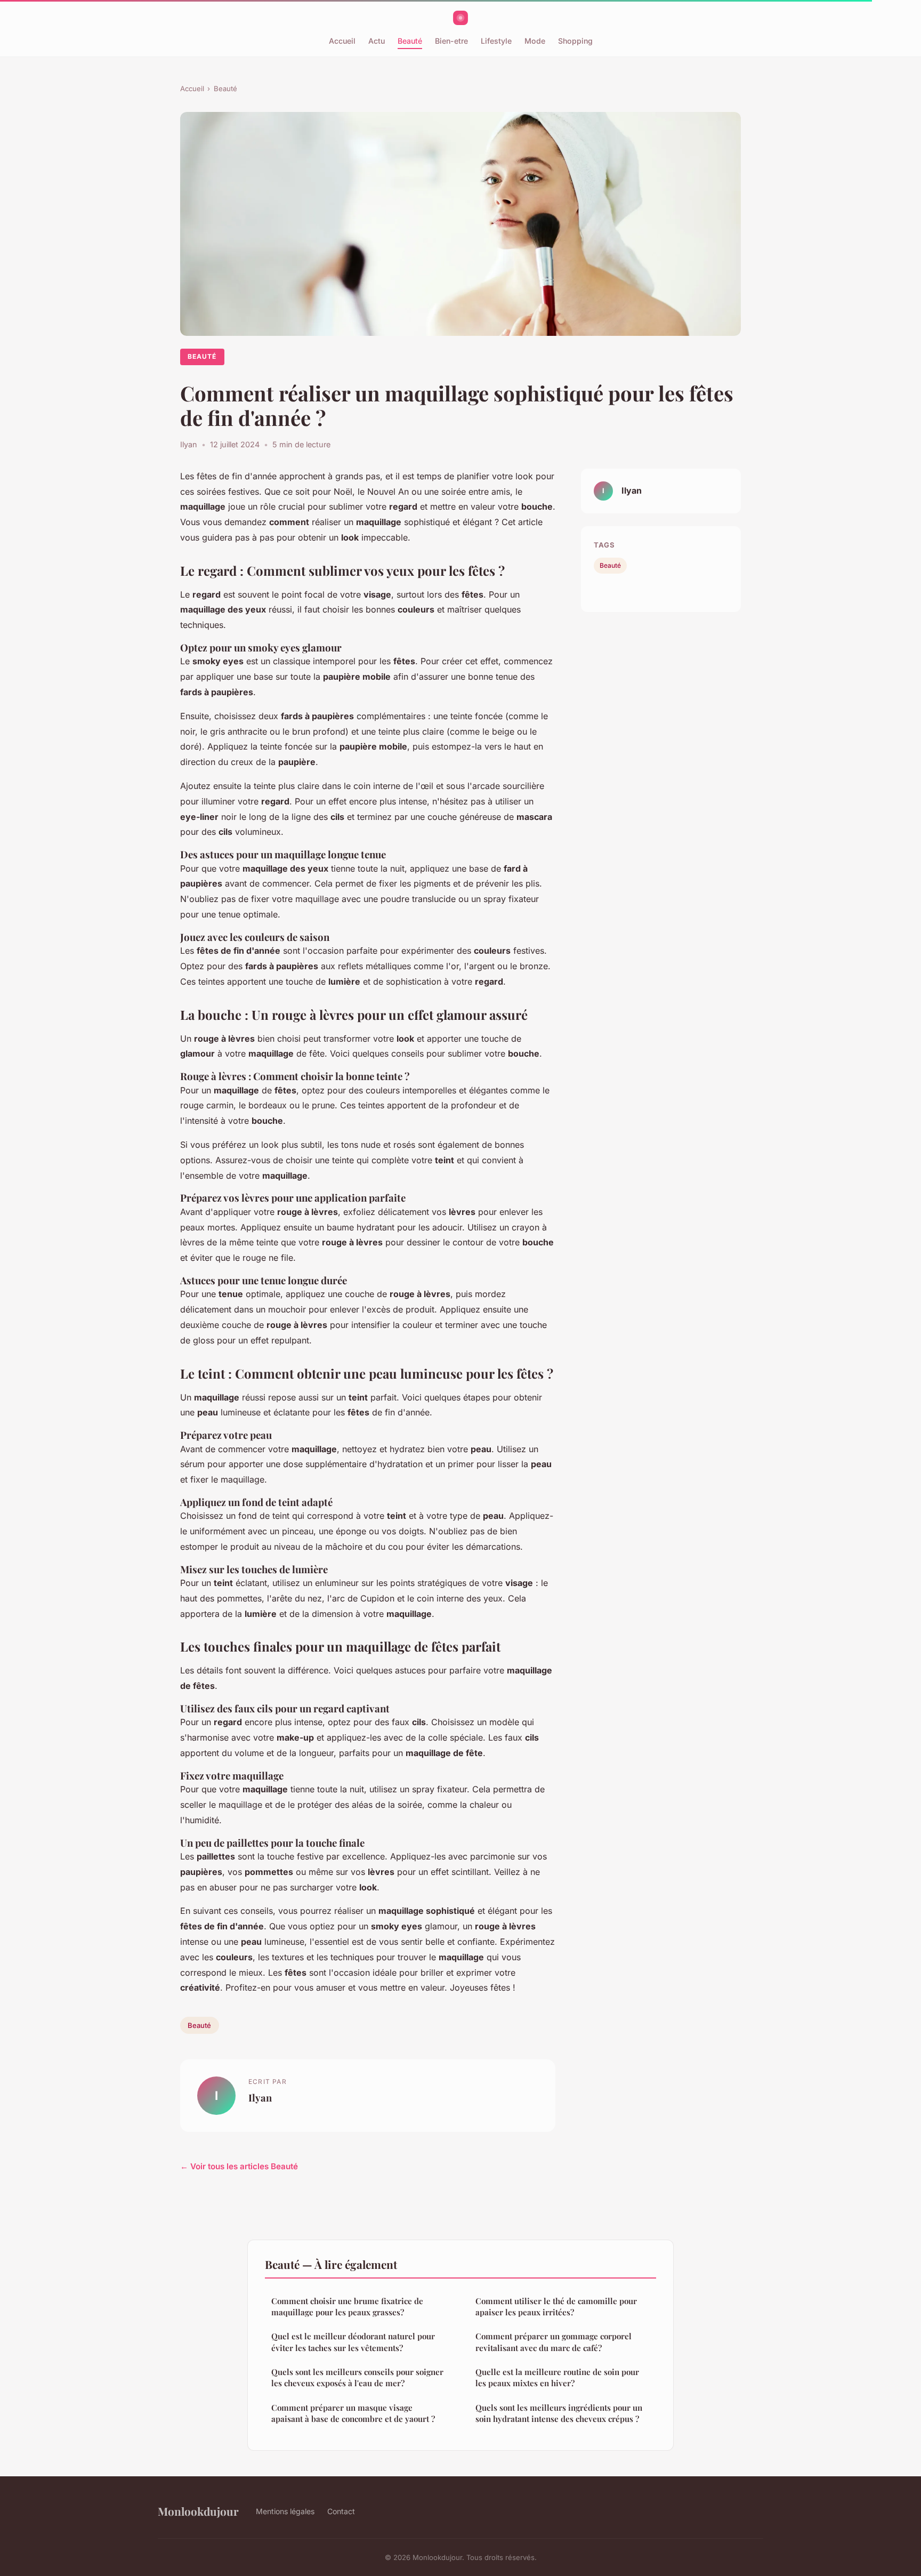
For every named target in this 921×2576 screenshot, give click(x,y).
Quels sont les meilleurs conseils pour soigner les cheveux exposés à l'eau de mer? (357, 2377)
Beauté (410, 41)
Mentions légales (285, 2511)
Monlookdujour (198, 2511)
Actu (377, 41)
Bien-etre (451, 41)
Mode (535, 41)
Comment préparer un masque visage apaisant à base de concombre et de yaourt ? (353, 2413)
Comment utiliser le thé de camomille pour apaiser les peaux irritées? (556, 2307)
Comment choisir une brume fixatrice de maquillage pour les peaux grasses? (347, 2307)
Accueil (342, 41)
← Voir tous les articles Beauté (239, 2166)
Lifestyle (496, 41)
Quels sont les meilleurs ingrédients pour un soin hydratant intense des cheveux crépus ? (559, 2413)
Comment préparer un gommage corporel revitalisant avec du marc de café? (554, 2342)
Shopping (575, 41)
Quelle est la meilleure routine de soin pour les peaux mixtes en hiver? (557, 2377)
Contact (341, 2511)
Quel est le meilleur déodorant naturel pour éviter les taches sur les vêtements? (353, 2342)
